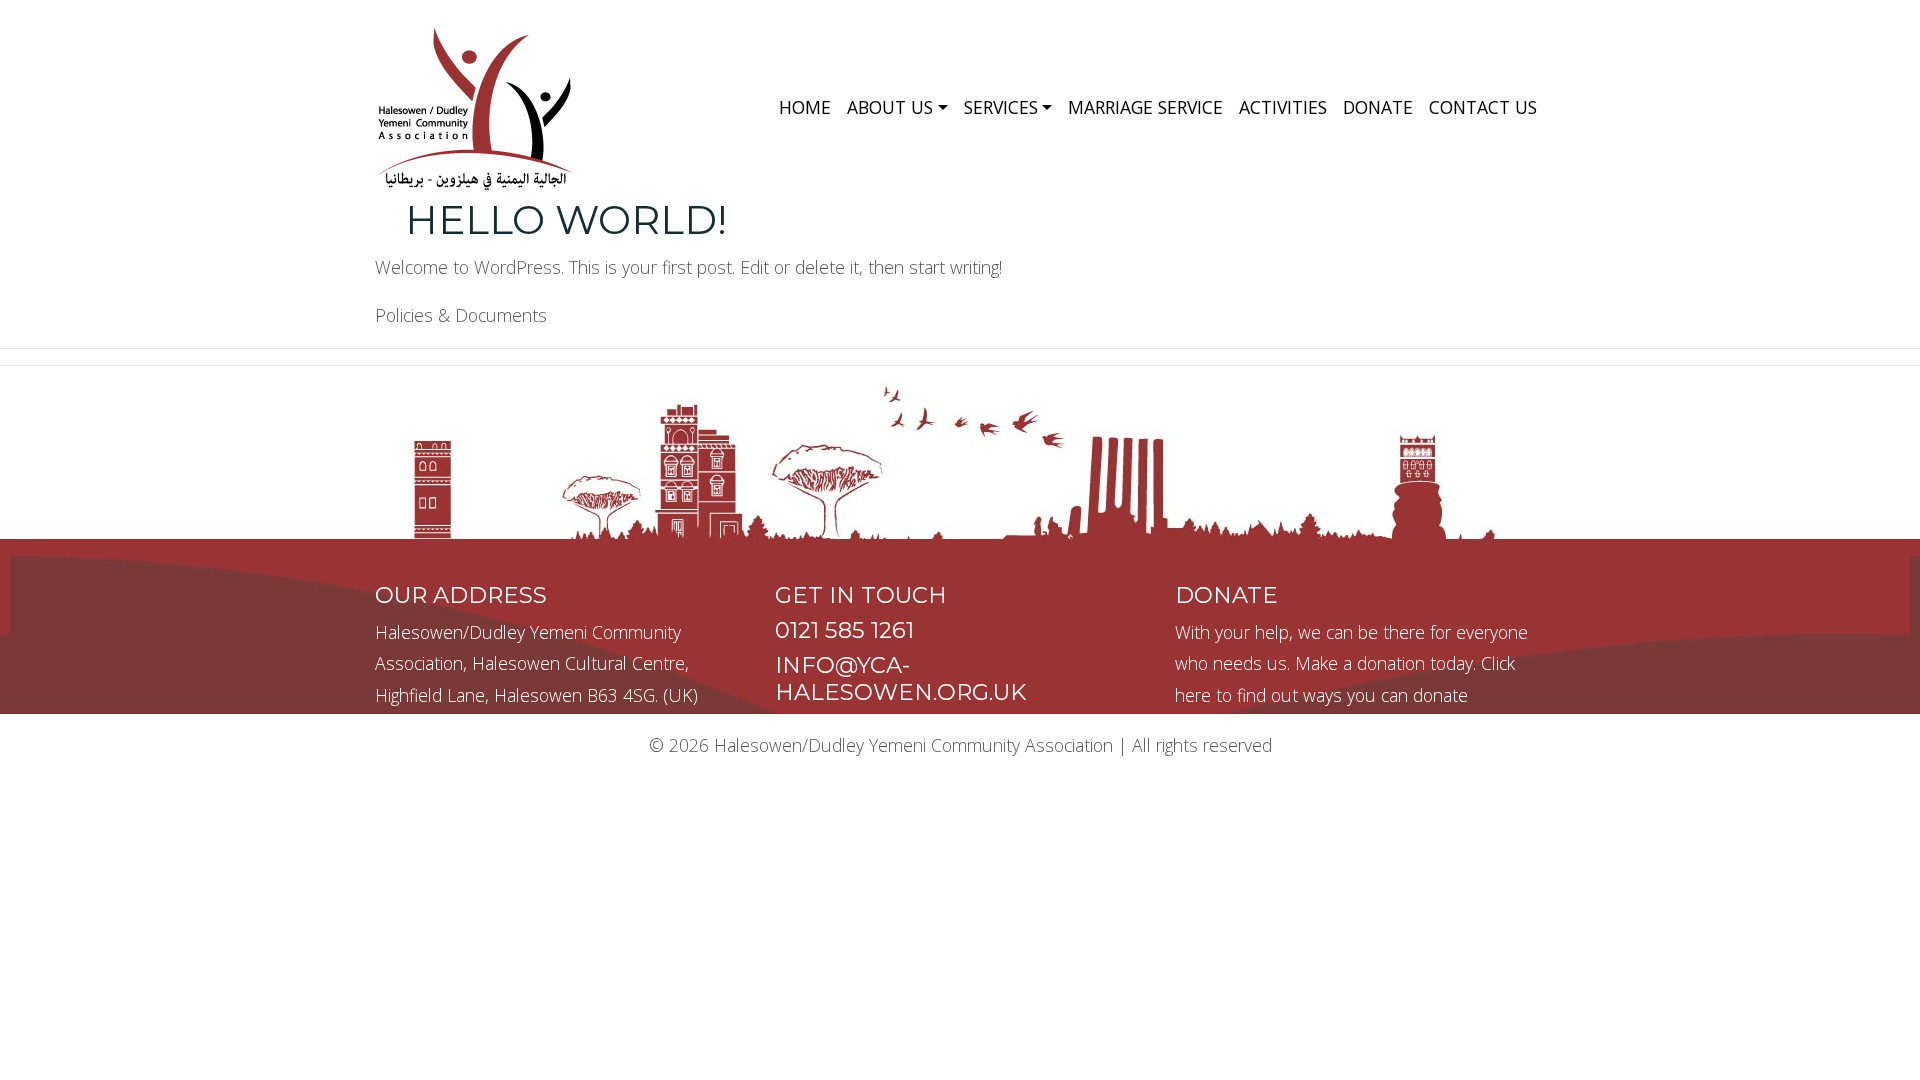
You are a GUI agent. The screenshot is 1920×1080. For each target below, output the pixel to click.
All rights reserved (1202, 745)
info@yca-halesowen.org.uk (900, 678)
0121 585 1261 (844, 630)
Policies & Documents (461, 315)
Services (1001, 107)
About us (890, 107)
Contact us (1483, 107)
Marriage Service (1145, 107)
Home (805, 107)
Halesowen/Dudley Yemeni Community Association (913, 745)
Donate (1378, 107)
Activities (1283, 107)
